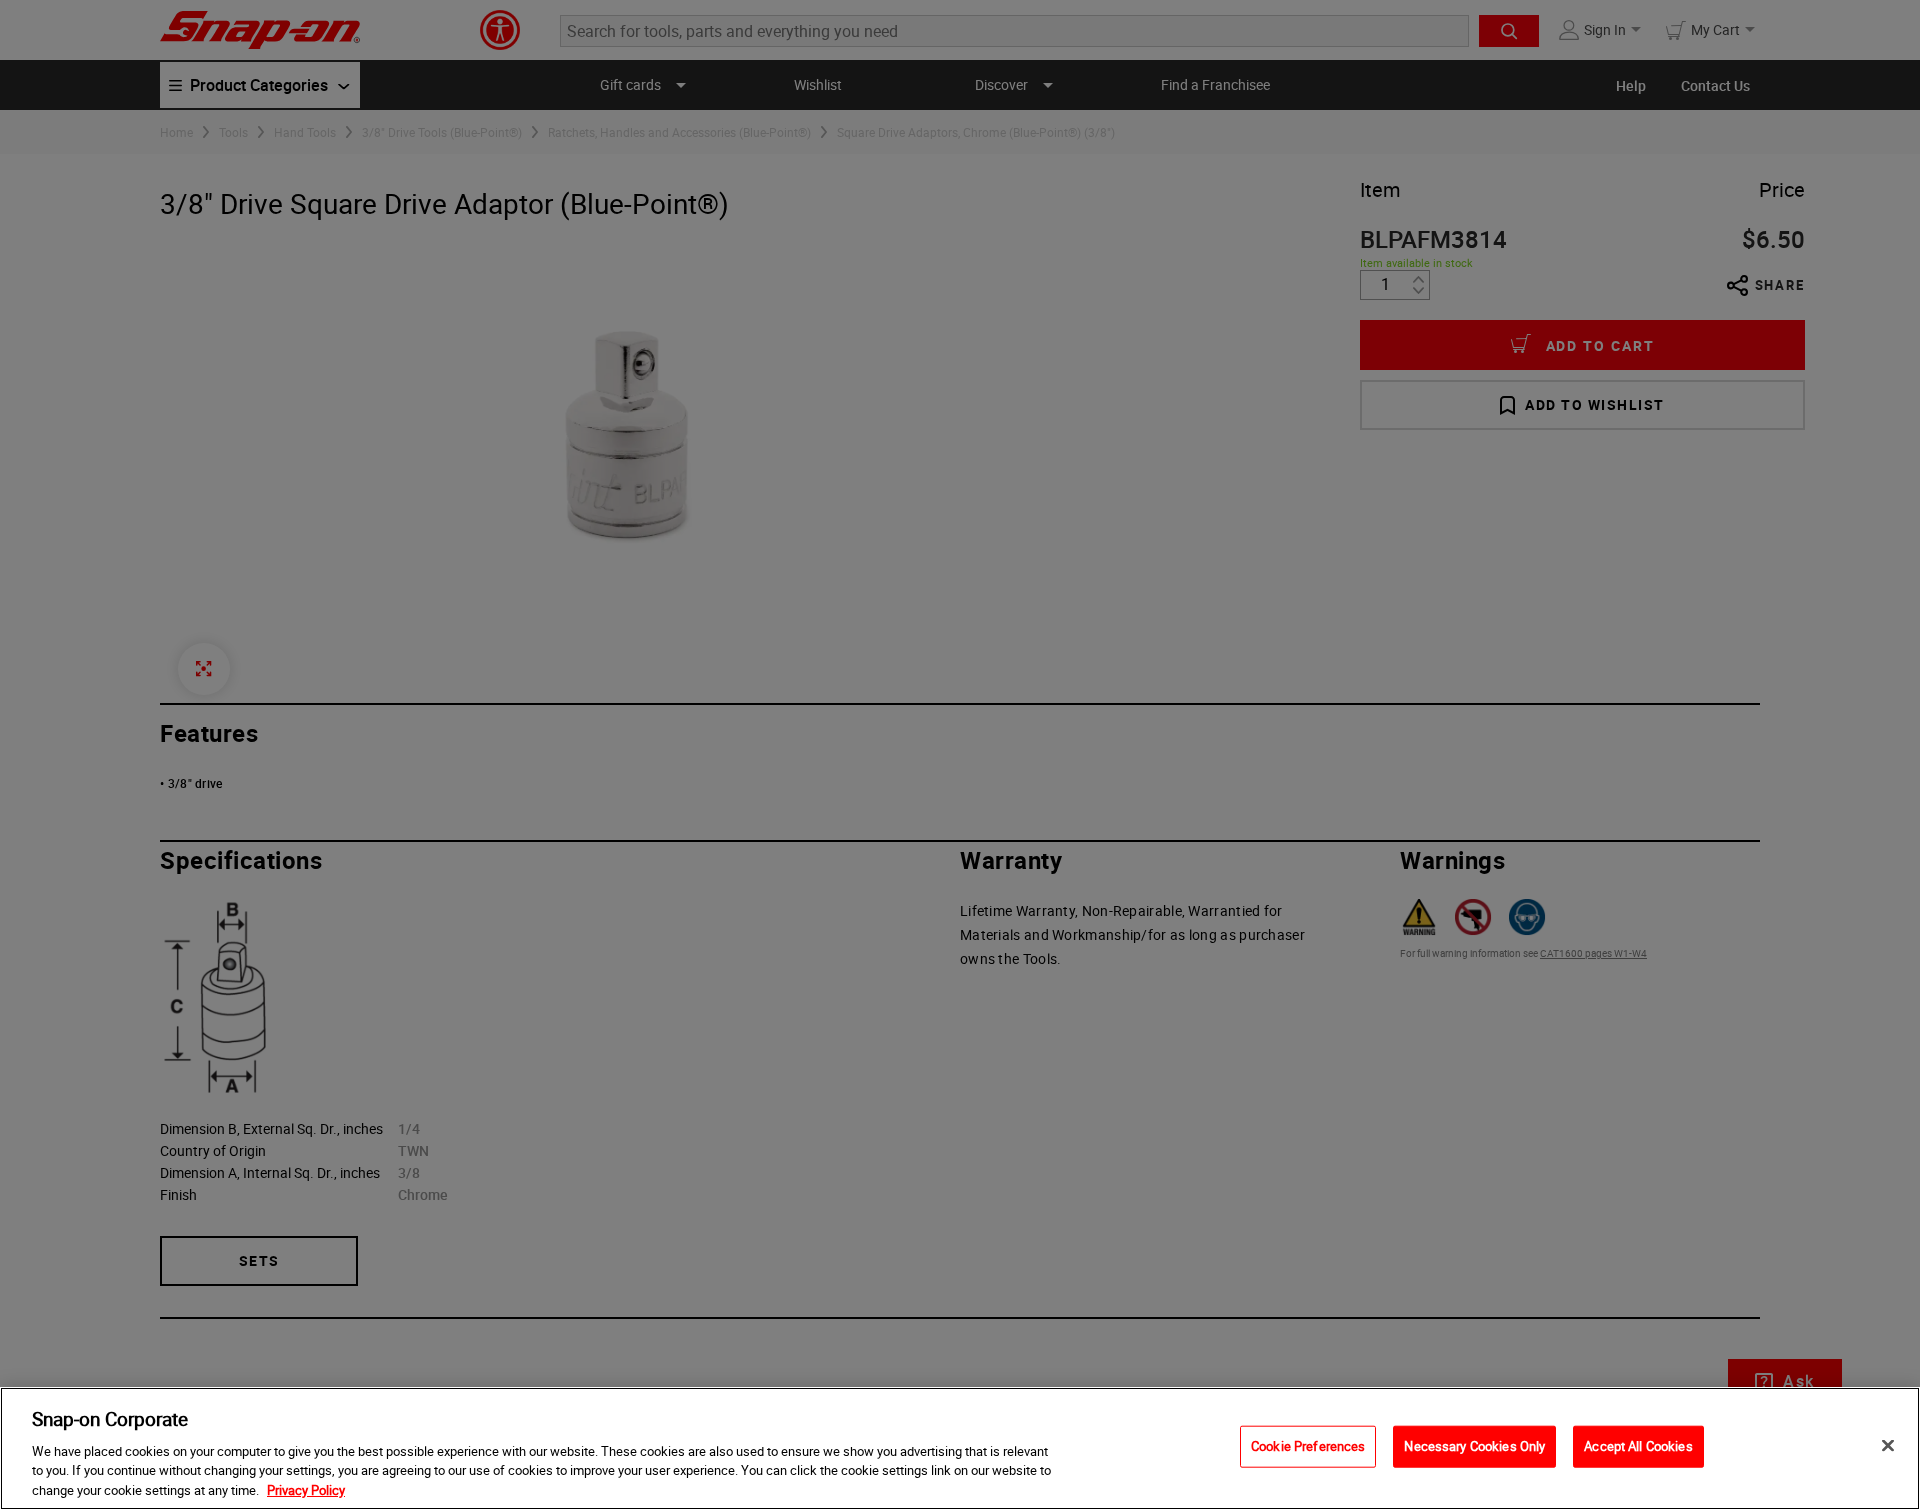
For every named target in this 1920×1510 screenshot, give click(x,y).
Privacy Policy (306, 1489)
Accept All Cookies (1638, 1446)
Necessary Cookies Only (1474, 1446)
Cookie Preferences (1308, 1446)
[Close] (1888, 1446)
